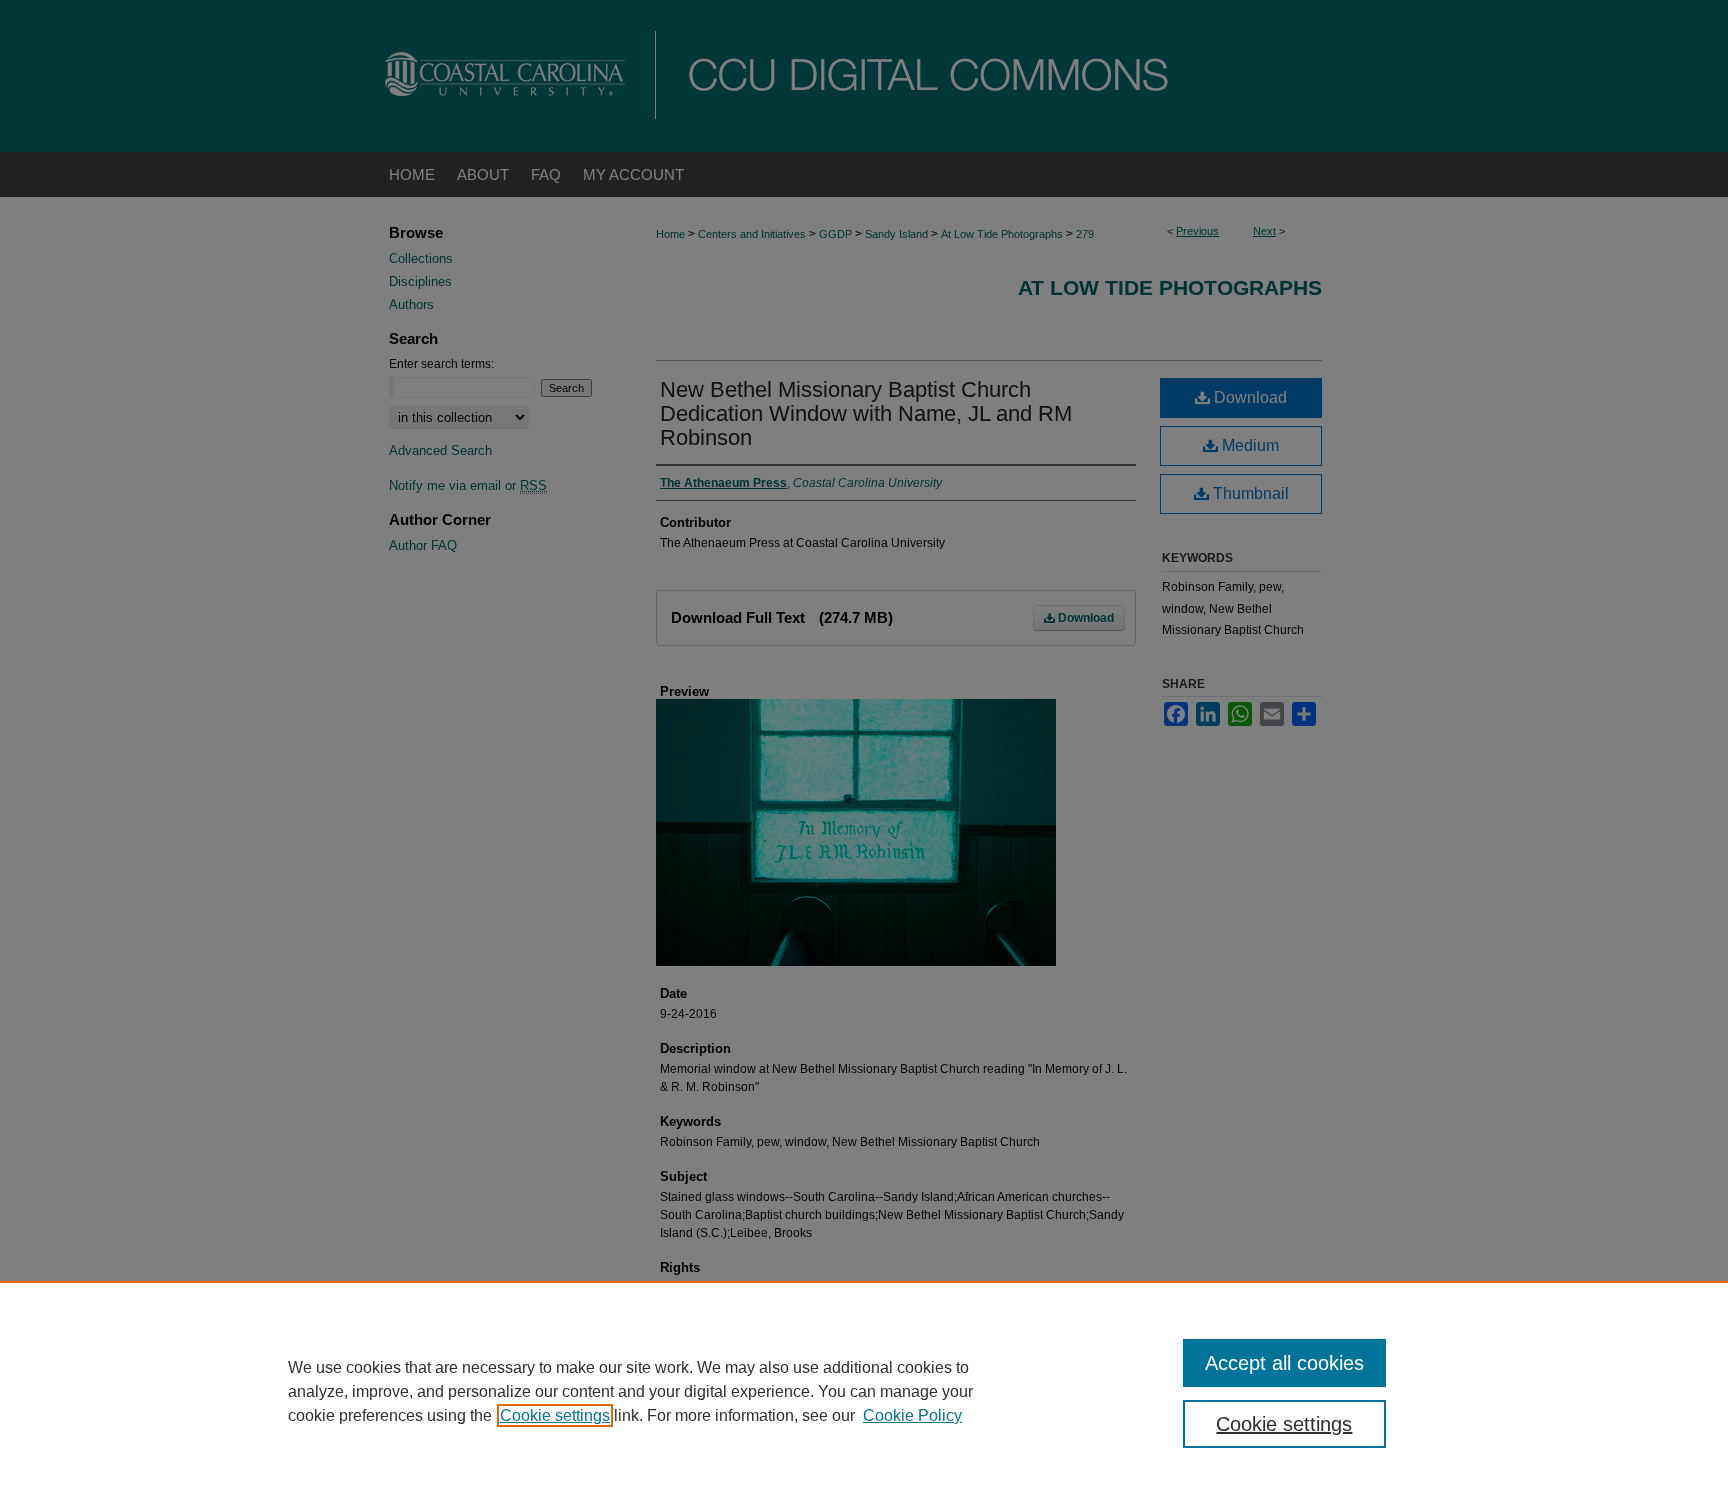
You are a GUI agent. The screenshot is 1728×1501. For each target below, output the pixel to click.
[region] (864, 1391)
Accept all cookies (1284, 1363)
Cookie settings (555, 1415)
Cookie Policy (912, 1415)
